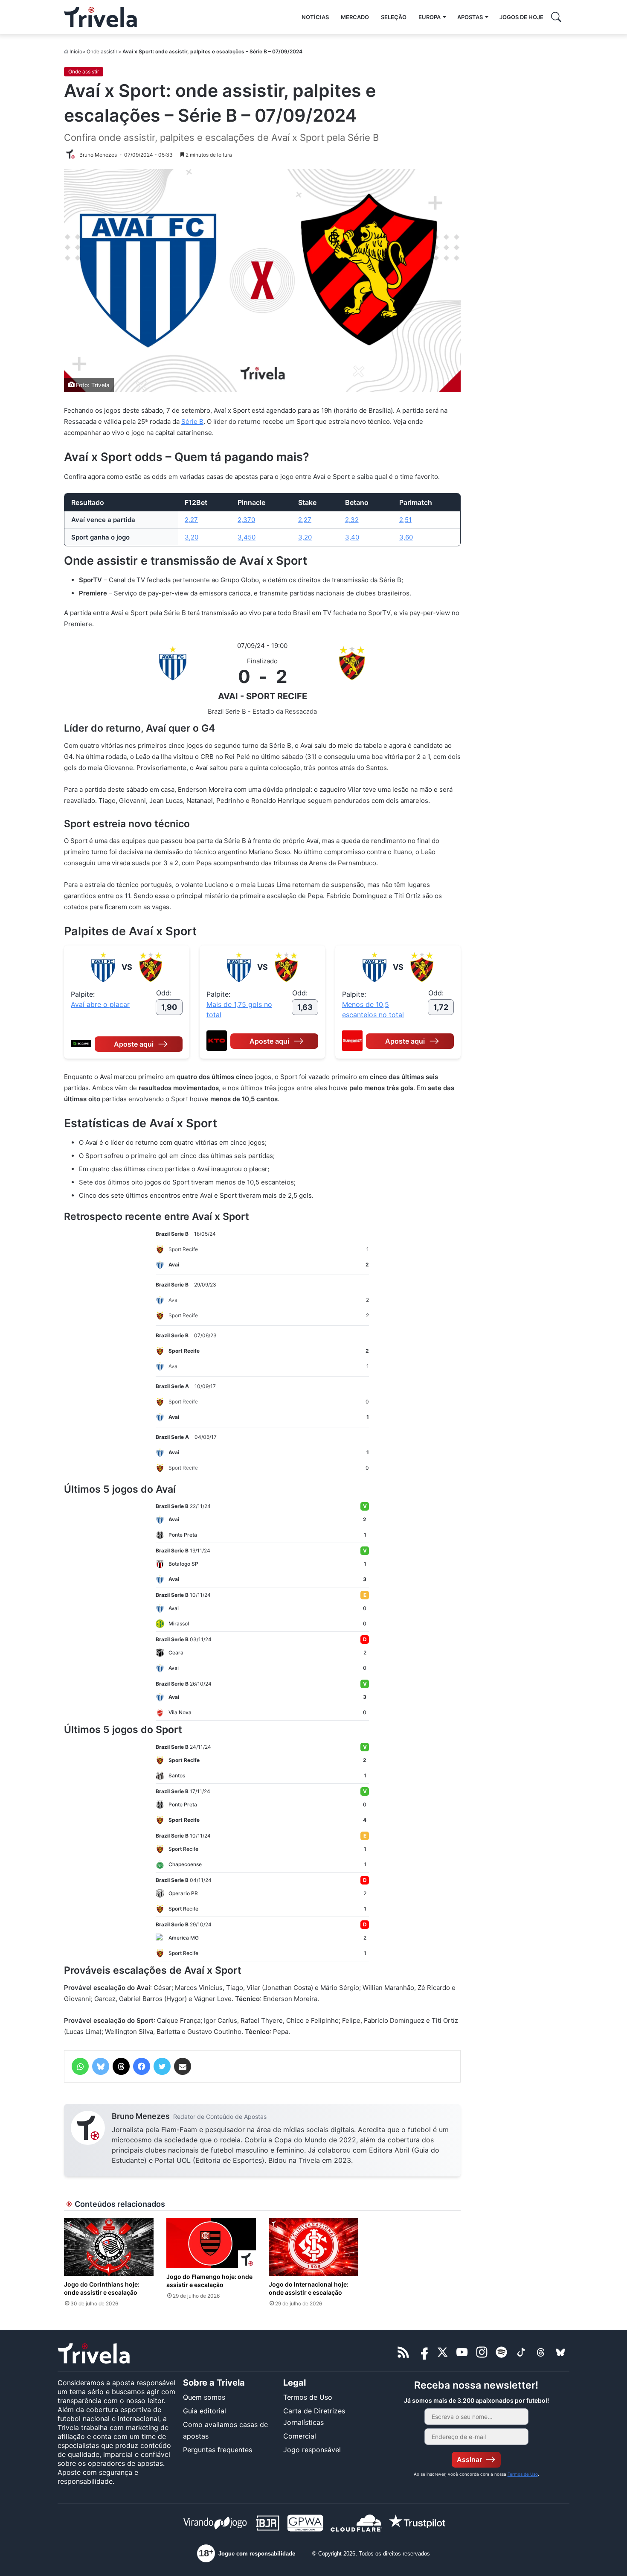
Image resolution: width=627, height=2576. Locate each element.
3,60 (406, 537)
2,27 (191, 520)
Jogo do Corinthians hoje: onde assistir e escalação (102, 2288)
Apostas (470, 17)
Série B (192, 422)
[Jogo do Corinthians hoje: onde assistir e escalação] (109, 2247)
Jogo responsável (312, 2450)
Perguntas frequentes (218, 2450)
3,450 (247, 537)
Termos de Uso (308, 2397)
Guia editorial (205, 2411)
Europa (430, 17)
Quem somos (204, 2397)
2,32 (352, 520)
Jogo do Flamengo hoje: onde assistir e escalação (209, 2281)
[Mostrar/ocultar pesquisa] (556, 17)
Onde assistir (102, 51)
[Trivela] (100, 17)
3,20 (192, 537)
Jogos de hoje (521, 17)
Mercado (355, 17)
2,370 (246, 520)
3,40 (352, 537)
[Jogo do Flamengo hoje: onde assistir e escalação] (211, 2243)
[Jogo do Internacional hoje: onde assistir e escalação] (313, 2247)
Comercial (300, 2436)
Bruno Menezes (141, 2116)
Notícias (315, 17)
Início (76, 51)
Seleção (394, 17)
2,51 (405, 520)
